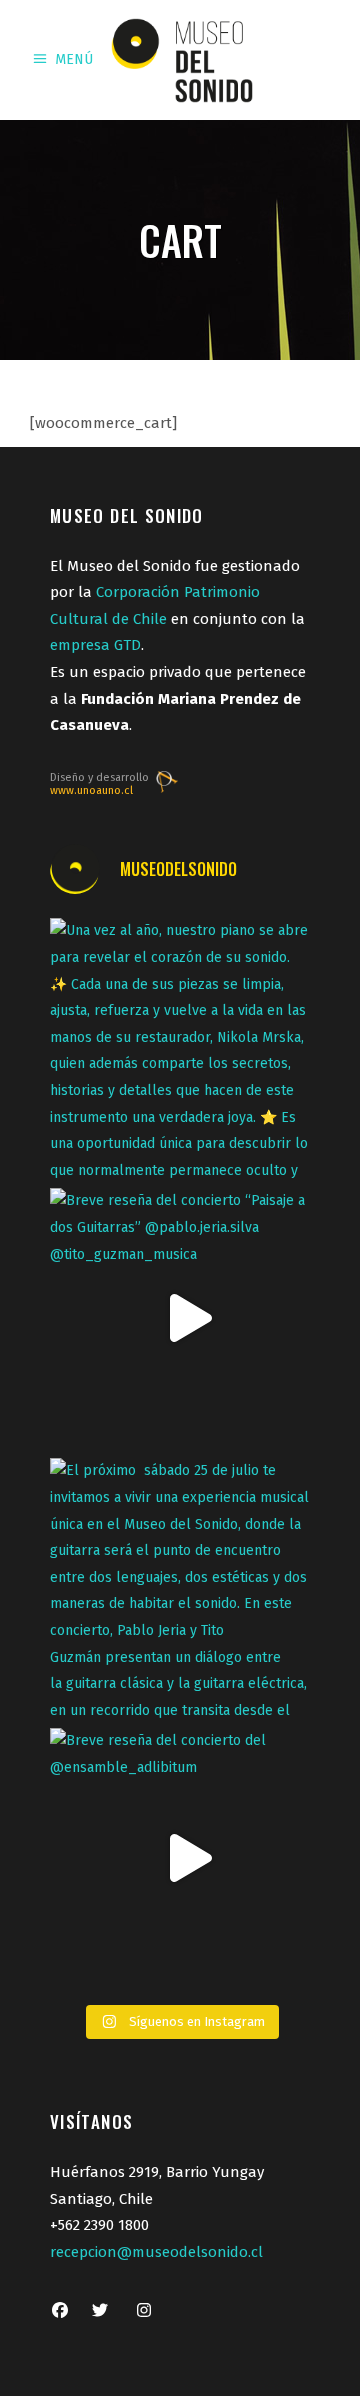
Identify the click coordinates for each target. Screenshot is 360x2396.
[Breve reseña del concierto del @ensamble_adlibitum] (180, 1858)
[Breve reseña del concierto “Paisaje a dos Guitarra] (180, 1318)
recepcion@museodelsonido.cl (156, 2252)
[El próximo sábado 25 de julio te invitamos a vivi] (180, 1588)
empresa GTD (95, 645)
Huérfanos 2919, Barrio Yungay (157, 2172)
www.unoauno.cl (91, 790)
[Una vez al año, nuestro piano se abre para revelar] (180, 1048)
